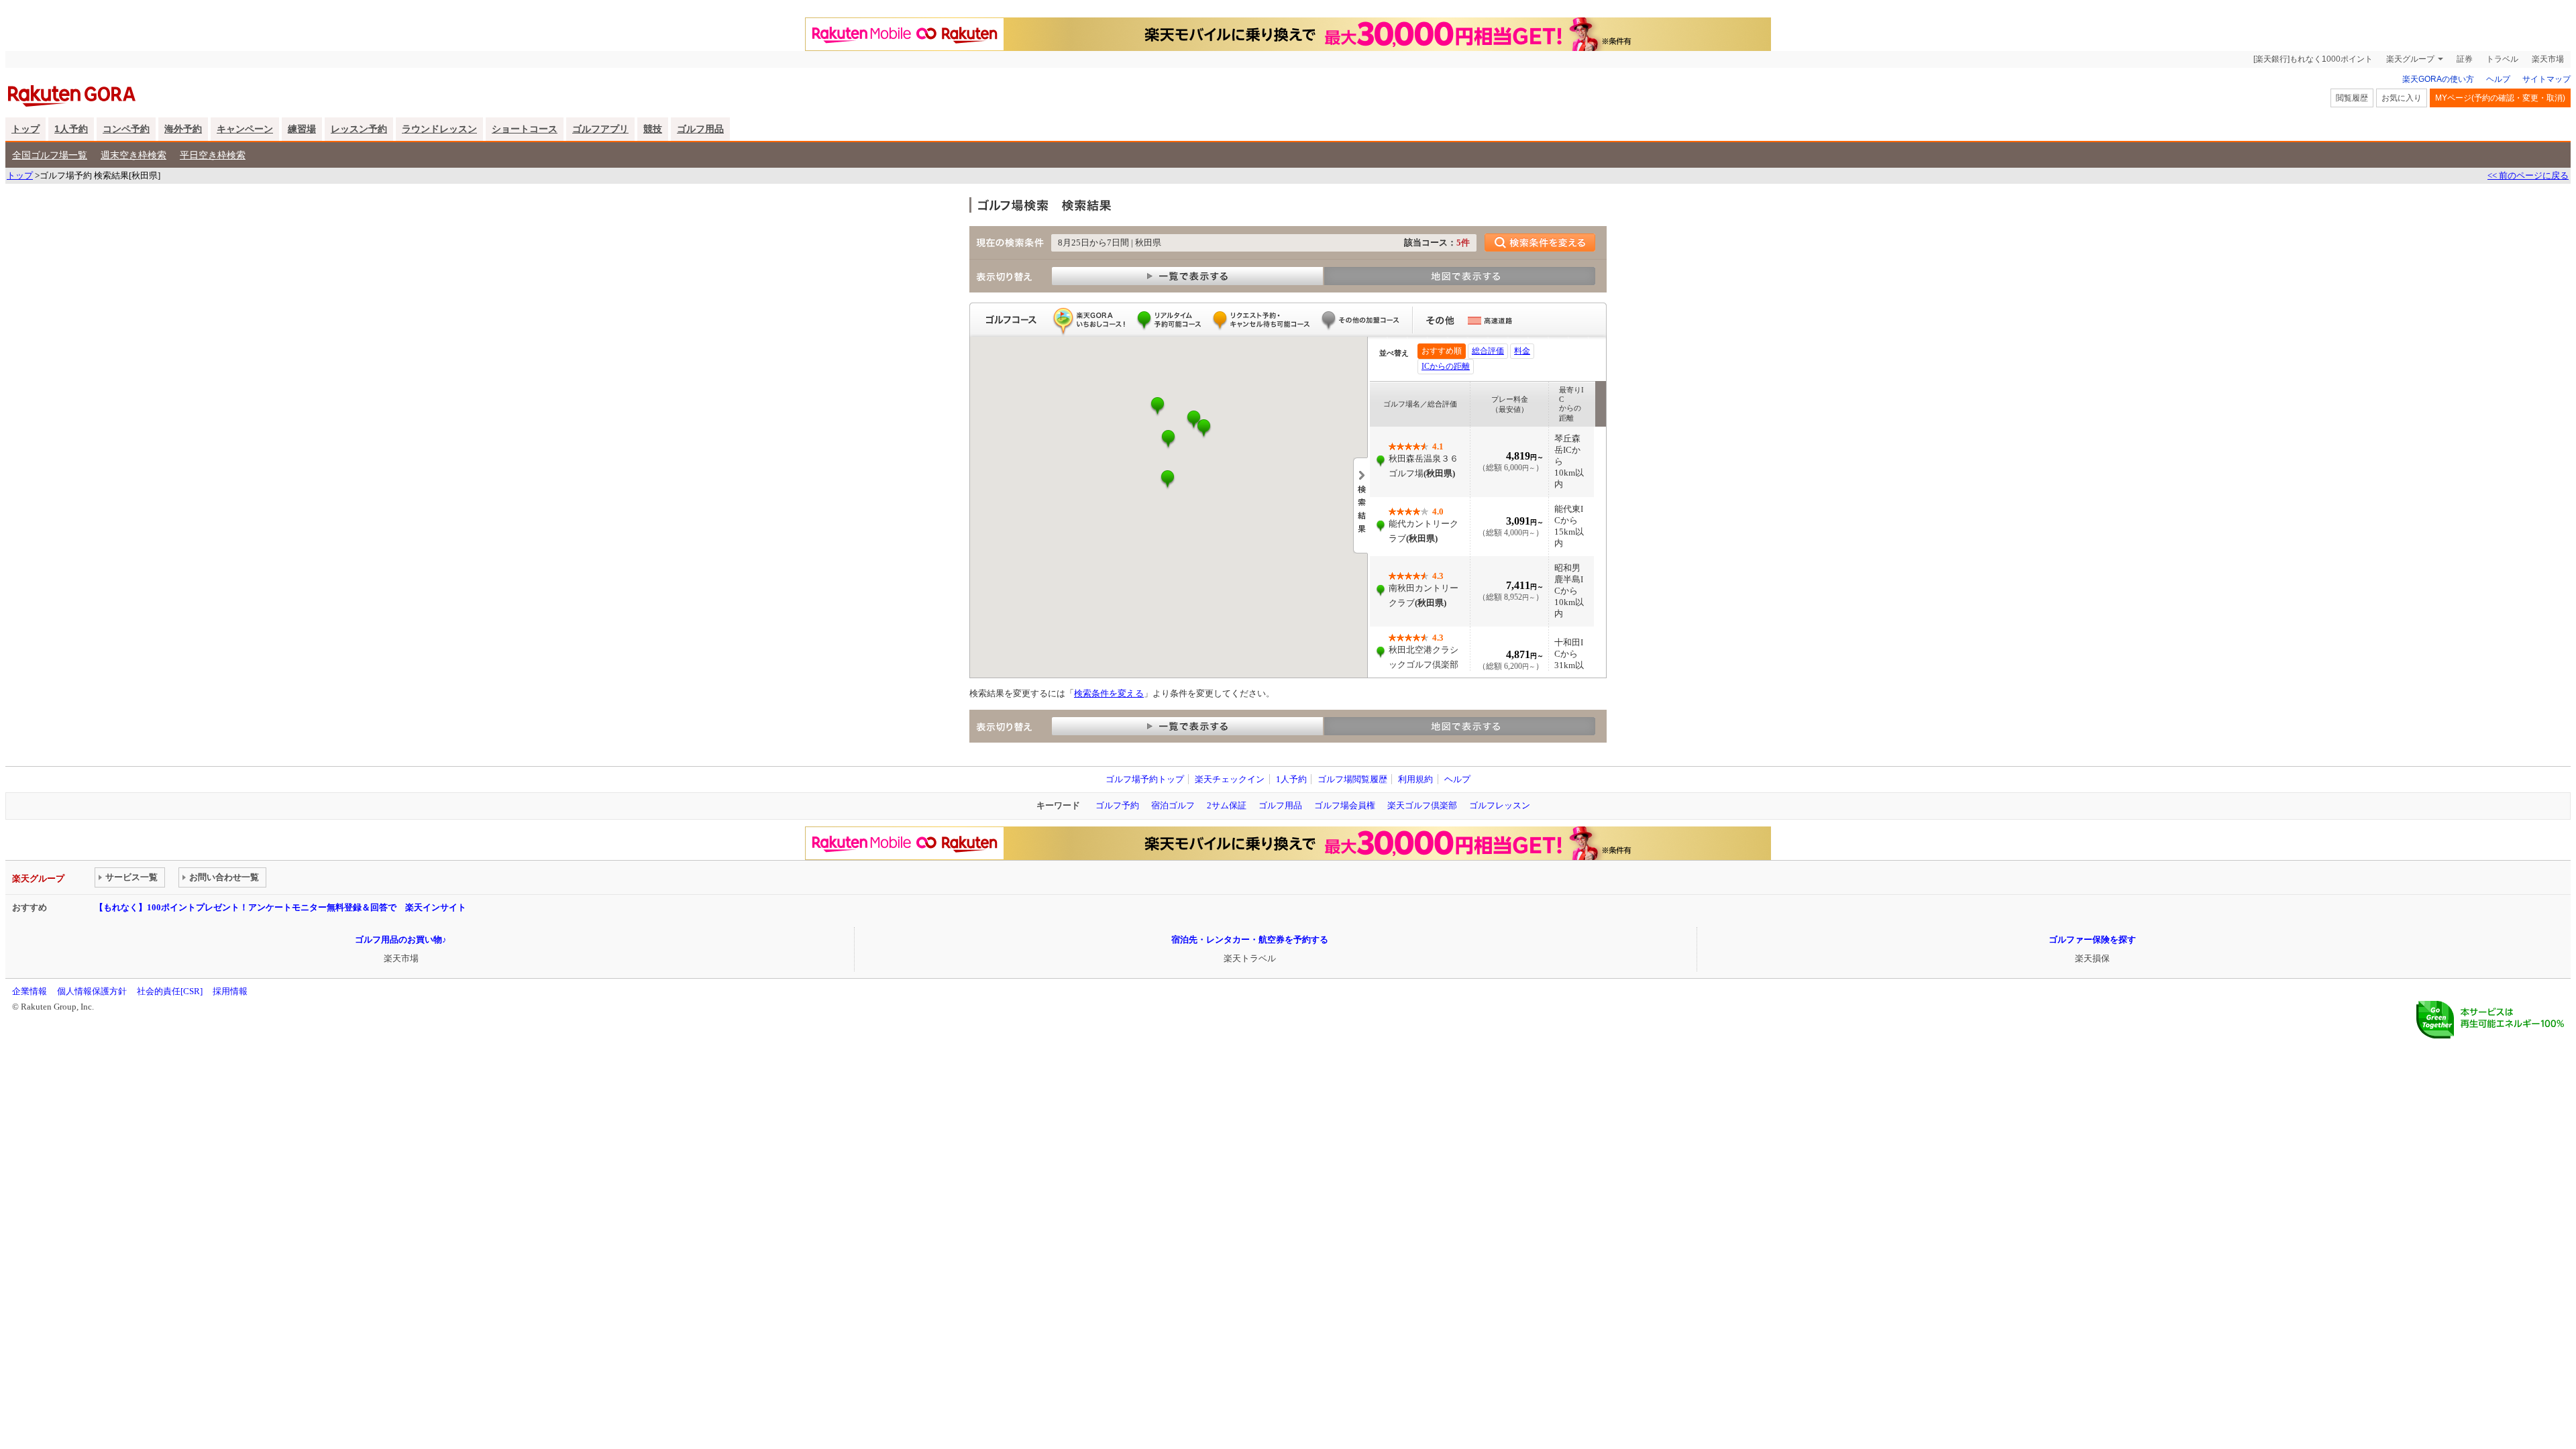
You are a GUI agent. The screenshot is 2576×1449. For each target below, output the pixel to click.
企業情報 (30, 991)
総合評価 (1488, 351)
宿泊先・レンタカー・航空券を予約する (1250, 940)
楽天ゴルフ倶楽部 (1422, 805)
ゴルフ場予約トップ (1145, 779)
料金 (1522, 351)
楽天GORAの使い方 (2438, 79)
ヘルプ (2498, 79)
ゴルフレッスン (1500, 805)
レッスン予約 (359, 129)
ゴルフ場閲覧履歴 (1352, 779)
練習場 (302, 129)
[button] (1168, 439)
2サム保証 (1227, 805)
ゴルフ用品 (700, 129)
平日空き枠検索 (213, 155)
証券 (2465, 59)
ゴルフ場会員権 (1345, 805)
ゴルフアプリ (600, 129)
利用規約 (1415, 779)
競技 (653, 129)
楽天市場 (2548, 59)
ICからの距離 (1446, 366)
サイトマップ (2546, 79)
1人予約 (71, 129)
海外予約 (183, 129)
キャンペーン (245, 129)
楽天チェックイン (1230, 779)
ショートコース (525, 129)
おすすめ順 (1442, 351)
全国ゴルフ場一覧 (50, 155)
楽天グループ (2410, 59)
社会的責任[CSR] (170, 991)
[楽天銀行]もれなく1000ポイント (2313, 59)
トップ (25, 129)
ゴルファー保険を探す (2092, 940)
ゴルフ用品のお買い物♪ (401, 940)
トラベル (2502, 59)
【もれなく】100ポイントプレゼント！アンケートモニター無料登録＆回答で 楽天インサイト (280, 907)
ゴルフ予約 (1117, 805)
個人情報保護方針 (92, 991)
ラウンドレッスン (439, 129)
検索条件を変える (1109, 694)
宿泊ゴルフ (1173, 805)
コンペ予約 (126, 129)
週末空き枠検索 (133, 155)
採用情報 (230, 991)
